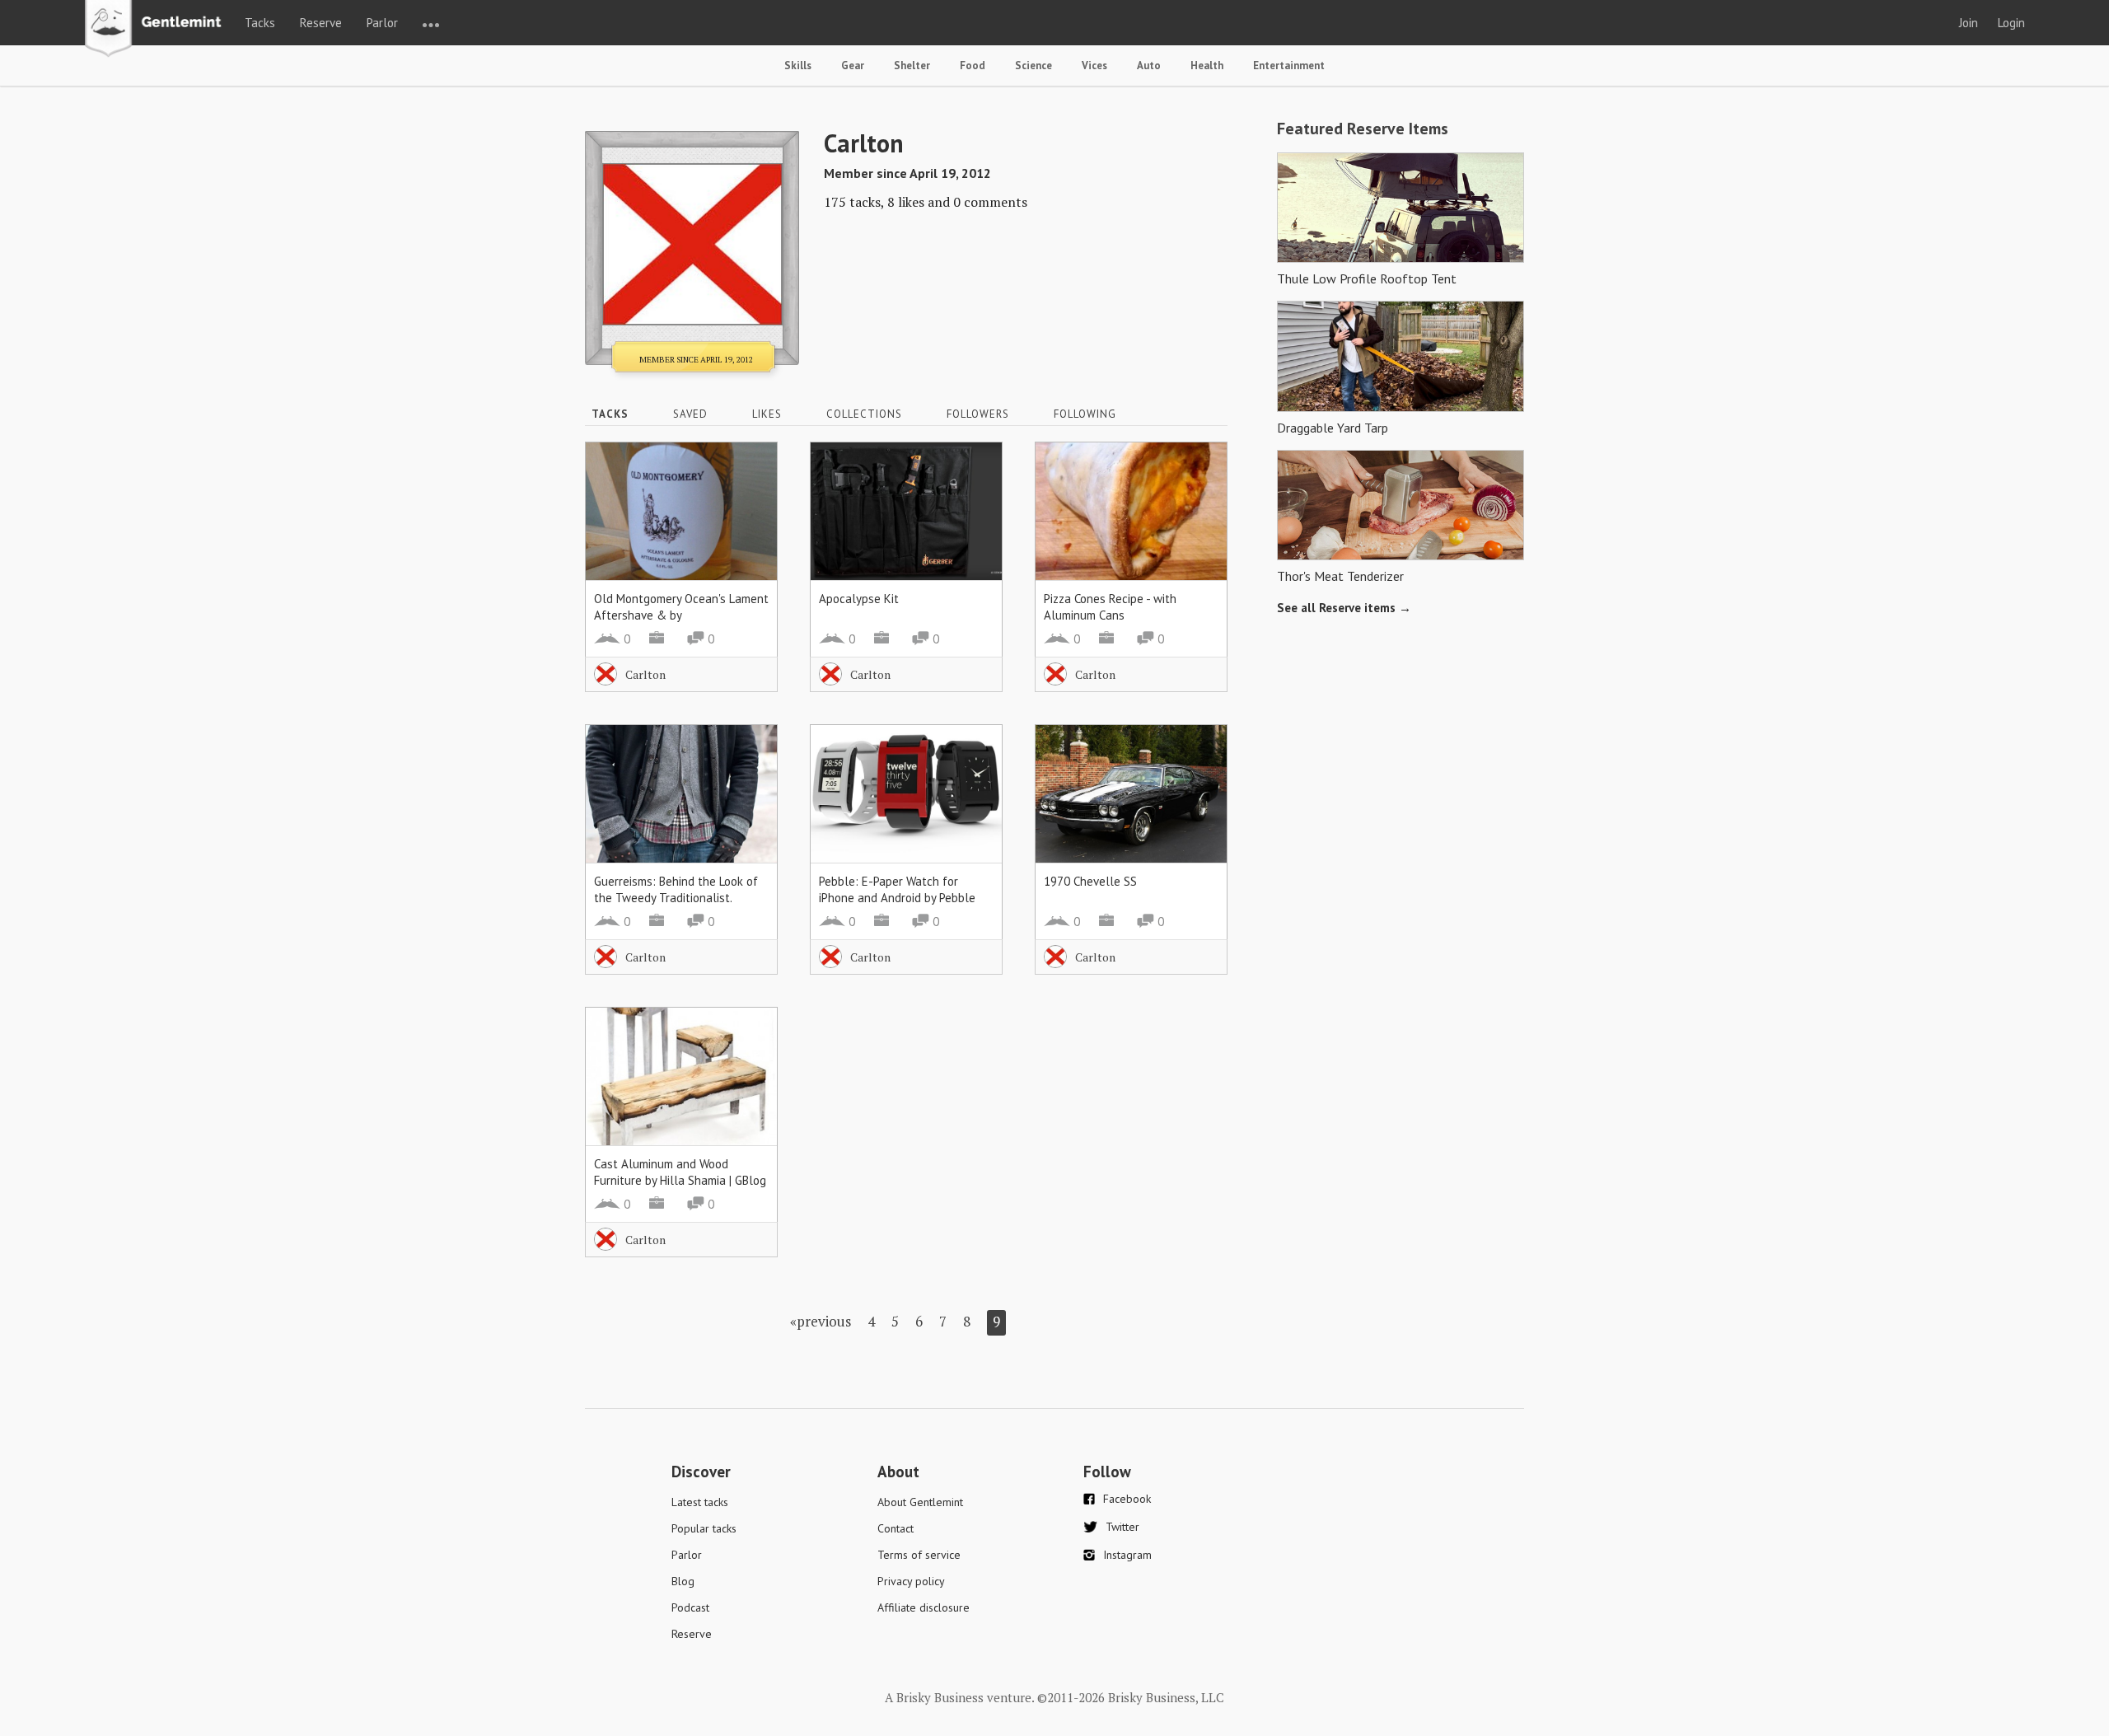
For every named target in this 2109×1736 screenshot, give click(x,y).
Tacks (260, 23)
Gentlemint (158, 30)
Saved (690, 414)
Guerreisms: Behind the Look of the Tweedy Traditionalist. (676, 889)
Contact (896, 1528)
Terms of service (919, 1555)
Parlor (382, 23)
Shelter (912, 66)
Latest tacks (700, 1502)
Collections (864, 414)
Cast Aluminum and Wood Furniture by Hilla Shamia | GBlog (680, 1172)
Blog (683, 1581)
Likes (767, 414)
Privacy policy (911, 1581)
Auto (1149, 66)
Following (1085, 414)
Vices (1094, 66)
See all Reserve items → (1344, 608)
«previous (821, 1321)
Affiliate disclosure (924, 1607)
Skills (798, 66)
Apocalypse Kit (859, 599)
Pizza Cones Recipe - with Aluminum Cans (1110, 607)
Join (1969, 23)
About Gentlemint (920, 1502)
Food (973, 66)
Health (1207, 66)
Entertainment (1289, 66)
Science (1033, 66)
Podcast (690, 1607)
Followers (978, 414)
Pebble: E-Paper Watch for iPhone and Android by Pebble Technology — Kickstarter (897, 898)
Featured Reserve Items (1363, 129)
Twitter (1122, 1527)
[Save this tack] (748, 500)
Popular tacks (704, 1528)
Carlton (645, 674)
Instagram (1127, 1555)
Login (2011, 23)
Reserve (321, 23)
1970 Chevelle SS (1090, 881)
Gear (853, 66)
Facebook (1127, 1499)
